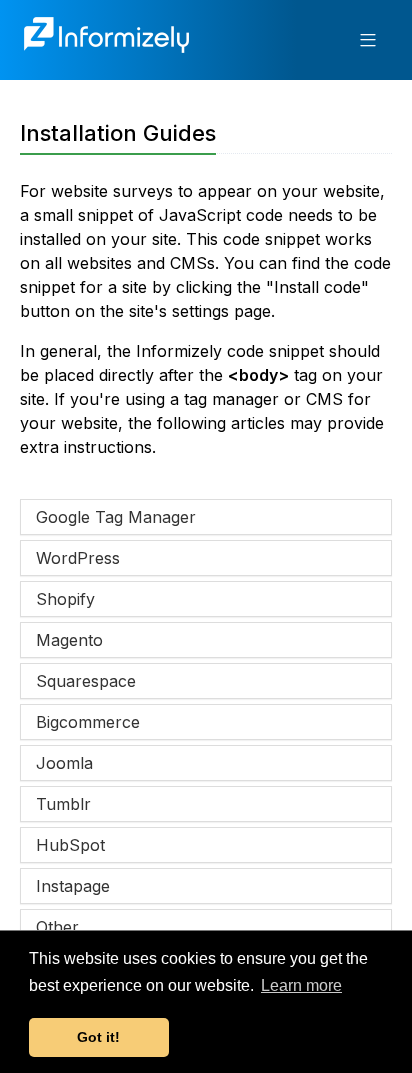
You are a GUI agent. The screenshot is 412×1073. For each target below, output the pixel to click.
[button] (368, 40)
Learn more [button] (301, 985)
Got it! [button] (98, 1037)
